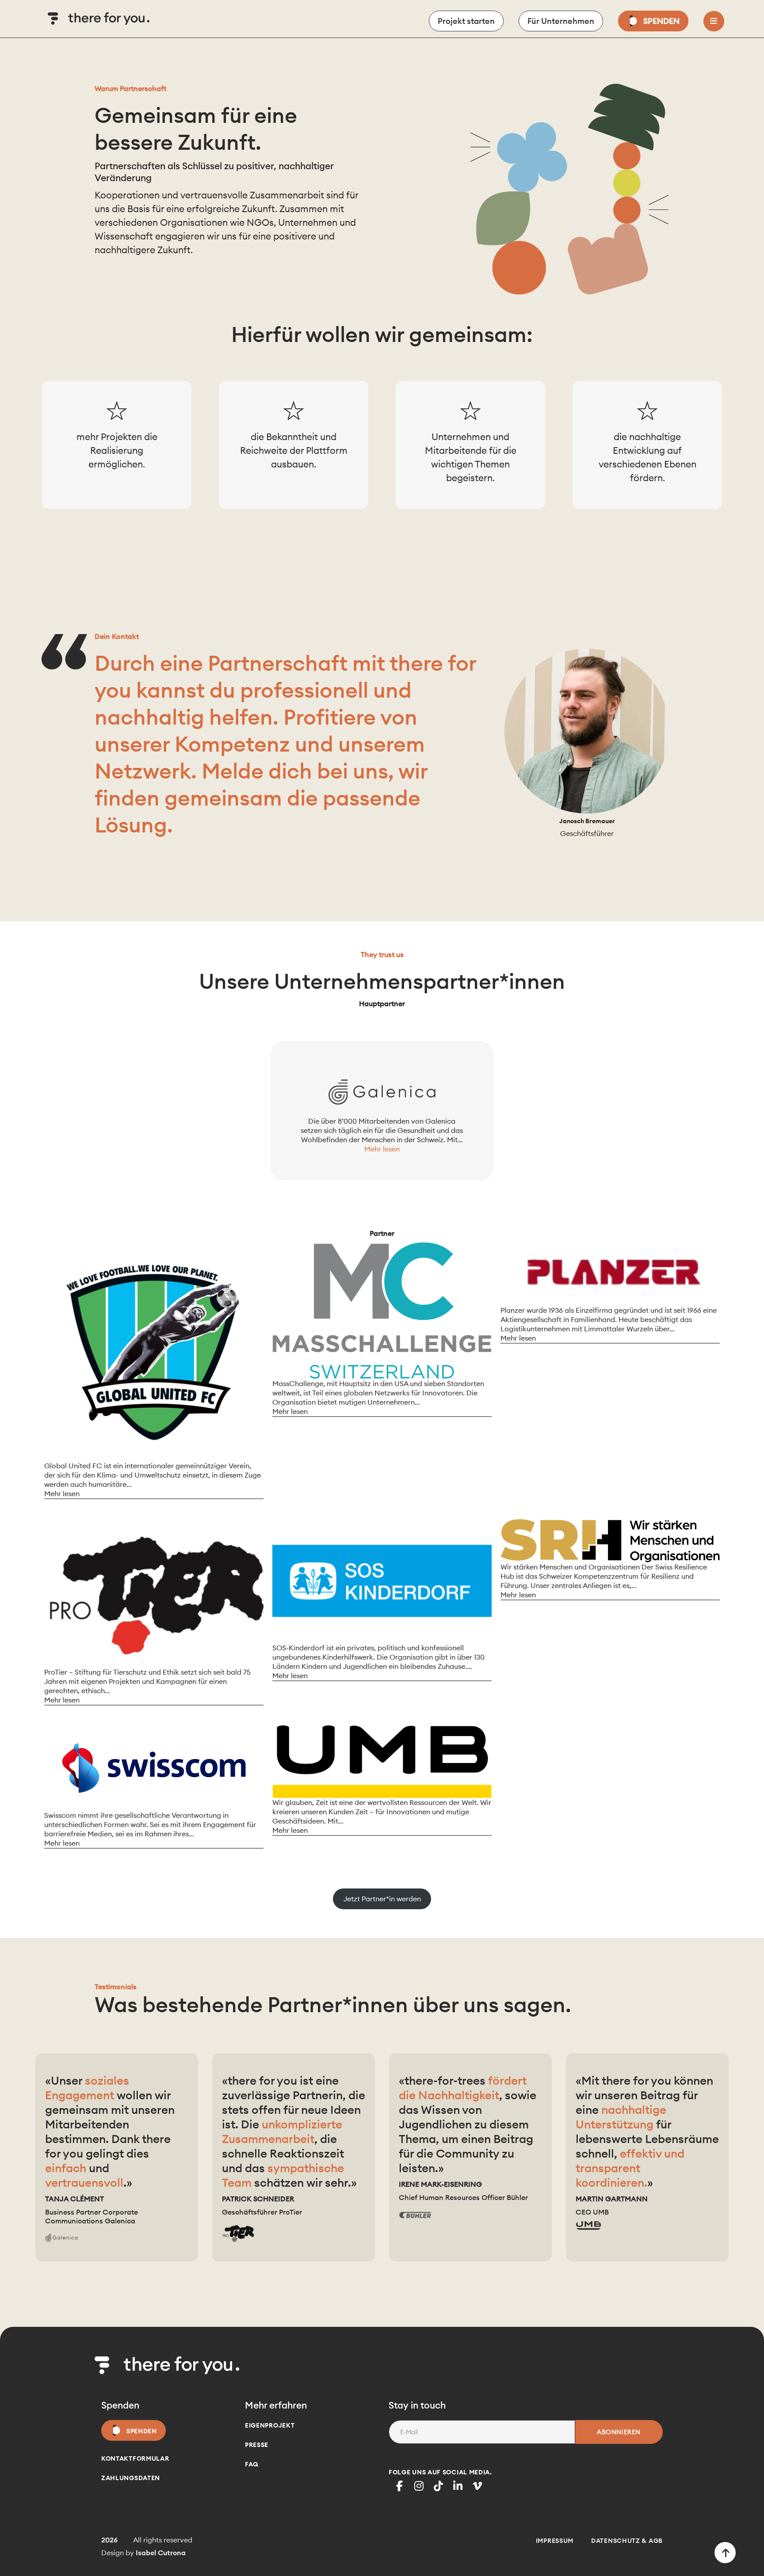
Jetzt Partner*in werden (382, 1899)
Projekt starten (466, 21)
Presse (257, 2445)
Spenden (661, 21)
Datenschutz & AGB (627, 2541)
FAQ (252, 2464)
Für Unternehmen (561, 21)
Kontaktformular (135, 2458)
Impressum (555, 2541)
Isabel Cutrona (161, 2553)
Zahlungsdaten (131, 2478)
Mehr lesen (382, 1149)
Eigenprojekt (270, 2425)
